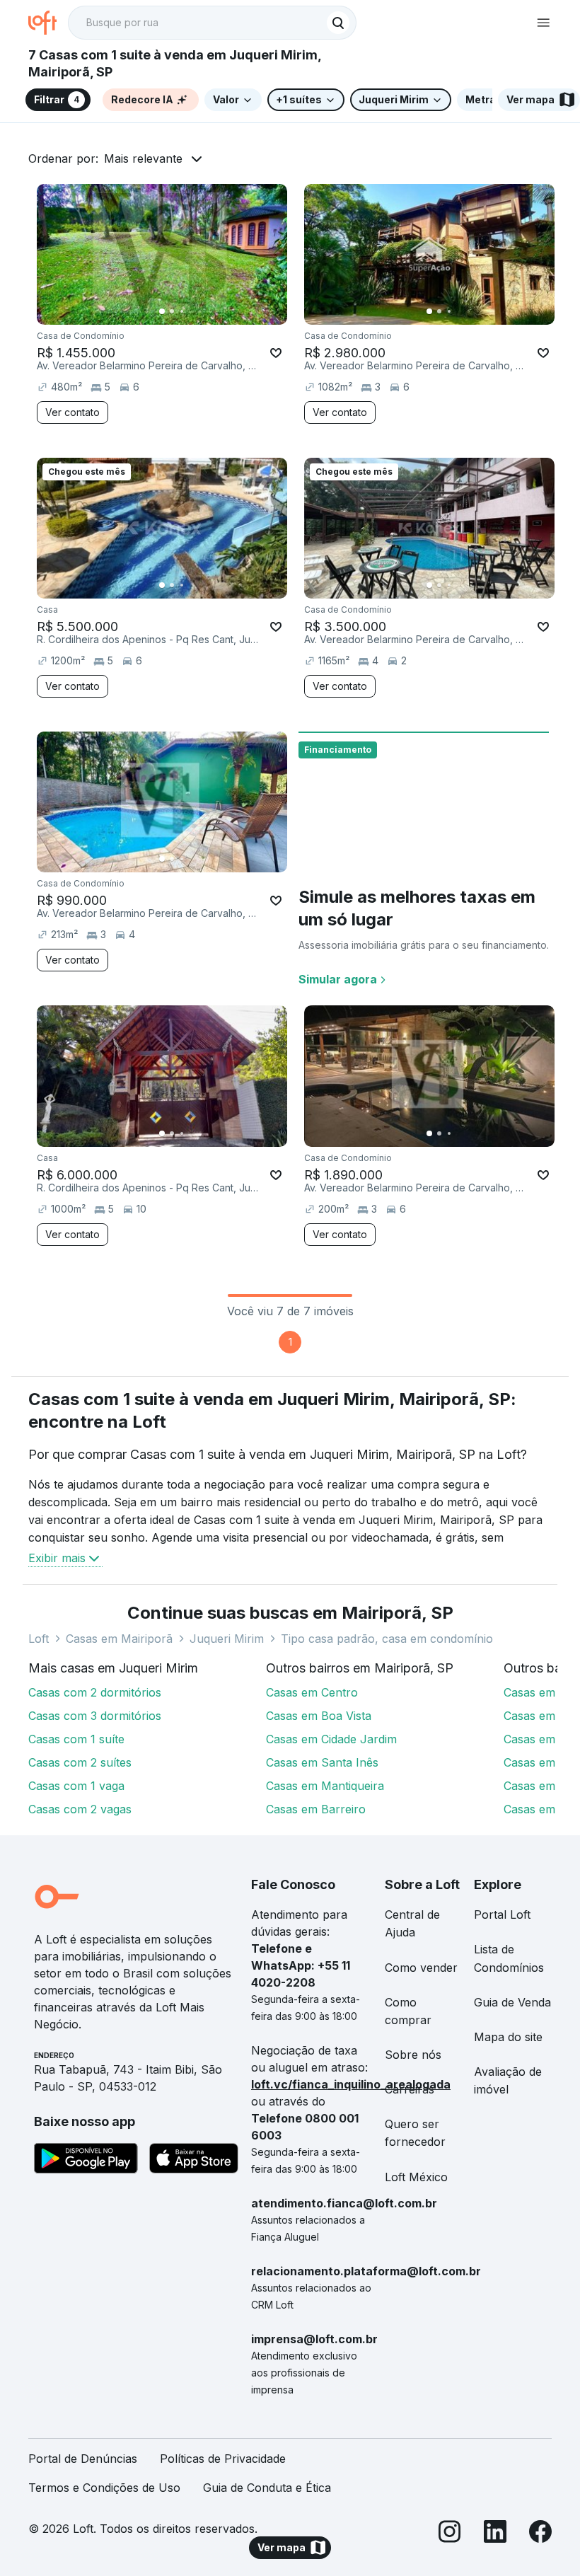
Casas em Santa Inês (322, 1762)
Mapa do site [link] (508, 2037)
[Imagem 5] (202, 311)
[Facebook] (540, 2534)
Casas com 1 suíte (76, 1739)
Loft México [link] (416, 2177)
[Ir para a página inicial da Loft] (48, 23)
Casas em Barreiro (316, 1809)
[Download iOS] (194, 2161)
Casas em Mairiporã (119, 1639)
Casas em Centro (312, 1692)
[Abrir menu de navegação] (543, 23)
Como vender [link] (421, 1968)
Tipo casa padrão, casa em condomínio (387, 1639)
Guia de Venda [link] (512, 2002)
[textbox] (212, 23)
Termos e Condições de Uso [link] (104, 2488)
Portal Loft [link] (502, 1914)
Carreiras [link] (410, 2089)
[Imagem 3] (182, 311)
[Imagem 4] (192, 311)
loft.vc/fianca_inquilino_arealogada (351, 2084)
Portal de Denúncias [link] (83, 2459)
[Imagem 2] (172, 311)
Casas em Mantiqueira (325, 1786)
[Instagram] (450, 2534)
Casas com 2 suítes (80, 1762)
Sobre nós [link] (413, 2055)
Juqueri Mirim (227, 1639)
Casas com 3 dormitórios (95, 1716)
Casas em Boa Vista (319, 1716)
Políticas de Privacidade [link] (223, 2459)
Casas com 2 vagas (80, 1809)
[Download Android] (86, 2161)
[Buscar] (338, 23)
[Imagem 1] (162, 311)
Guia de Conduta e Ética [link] (267, 2488)
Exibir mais (57, 1558)
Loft (39, 1639)
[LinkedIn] (495, 2534)
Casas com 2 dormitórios (95, 1692)
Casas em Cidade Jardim (331, 1739)
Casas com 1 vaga (76, 1786)
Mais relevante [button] (143, 158)
